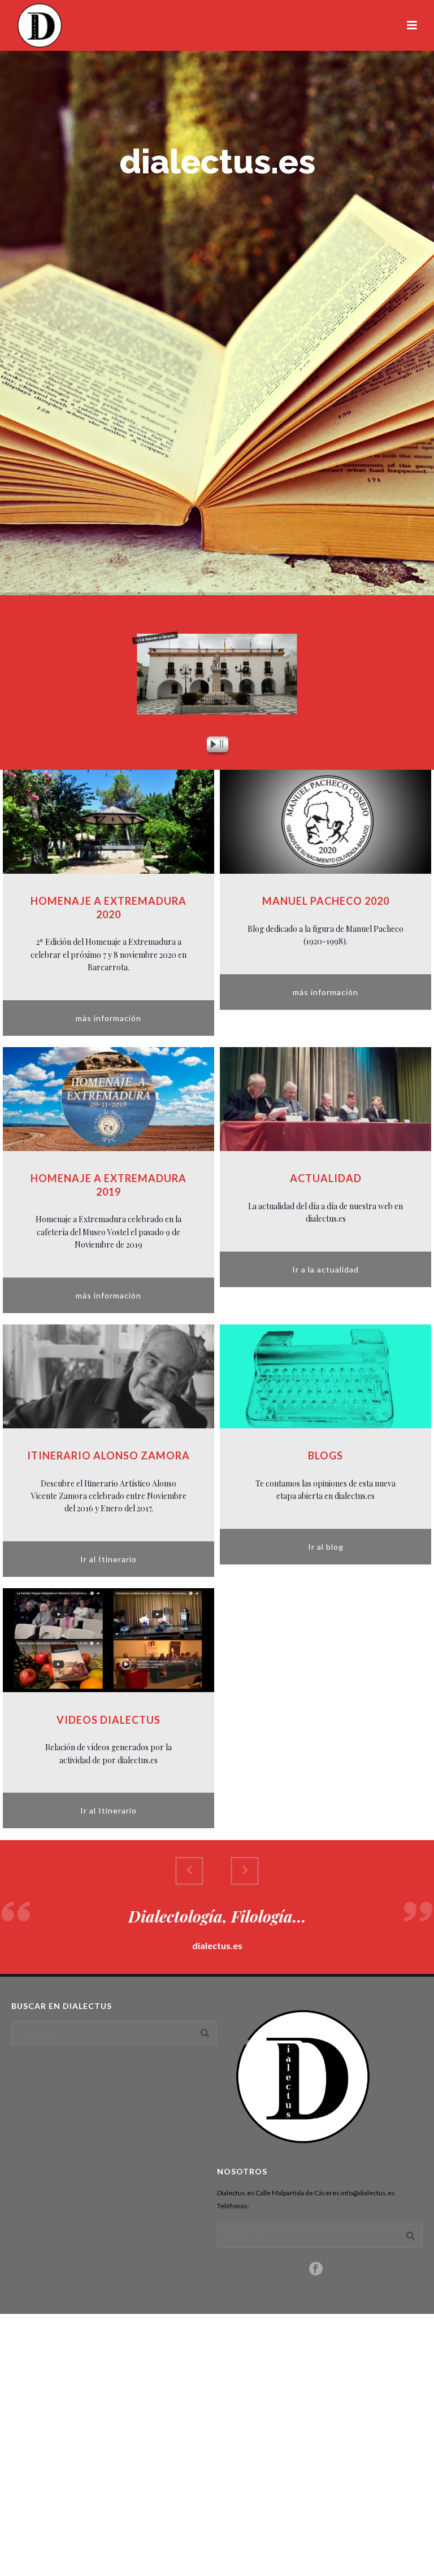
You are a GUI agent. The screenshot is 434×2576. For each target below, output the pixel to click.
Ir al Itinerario (108, 1559)
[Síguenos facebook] (316, 2269)
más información (108, 1018)
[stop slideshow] (224, 746)
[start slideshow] (210, 746)
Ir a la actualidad (325, 1269)
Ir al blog (326, 1547)
